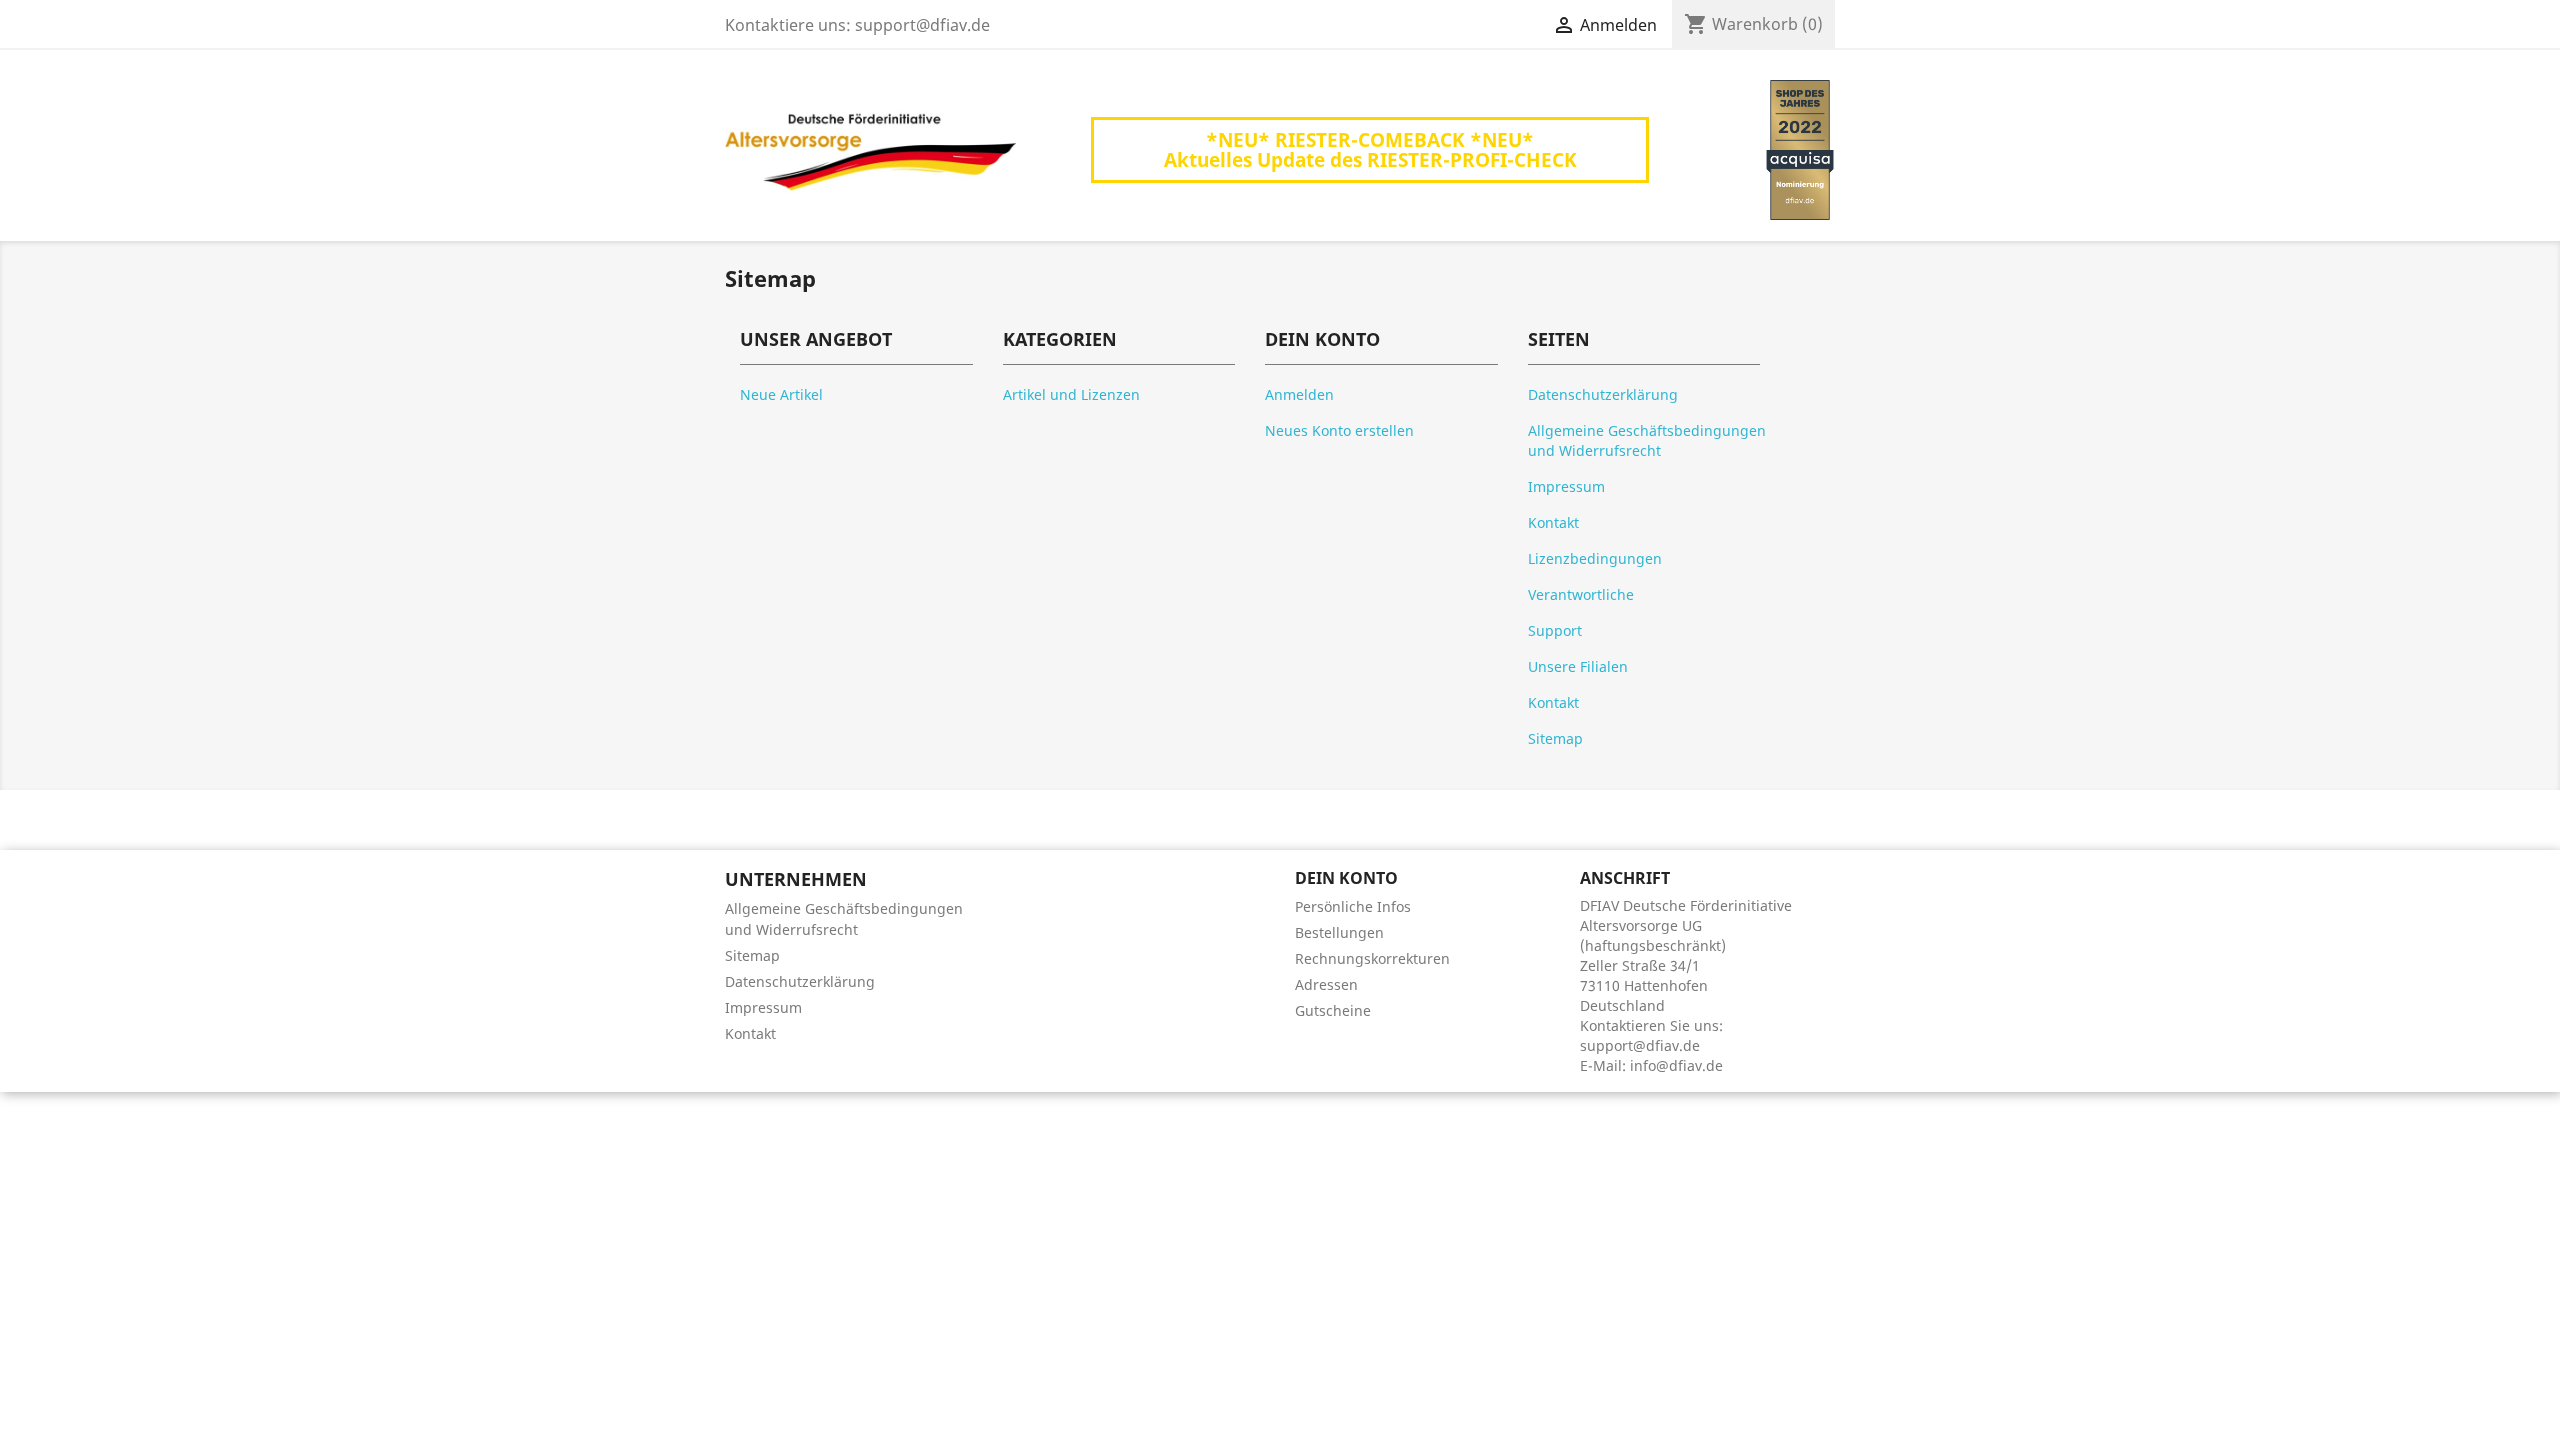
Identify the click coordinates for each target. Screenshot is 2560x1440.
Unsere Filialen (1578, 666)
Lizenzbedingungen (1595, 558)
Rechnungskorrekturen (1372, 958)
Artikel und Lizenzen (1071, 394)
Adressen (1326, 984)
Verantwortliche (1581, 594)
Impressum (1566, 486)
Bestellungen (1339, 932)
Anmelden (1299, 394)
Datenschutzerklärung (1603, 394)
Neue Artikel (781, 394)
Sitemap (1555, 738)
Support (1555, 630)
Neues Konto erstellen (1339, 430)
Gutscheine (1333, 1010)
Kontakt (1553, 522)
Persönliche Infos (1353, 906)
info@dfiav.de (1676, 1065)
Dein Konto (1346, 878)
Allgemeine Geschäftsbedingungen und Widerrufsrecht (1647, 440)
